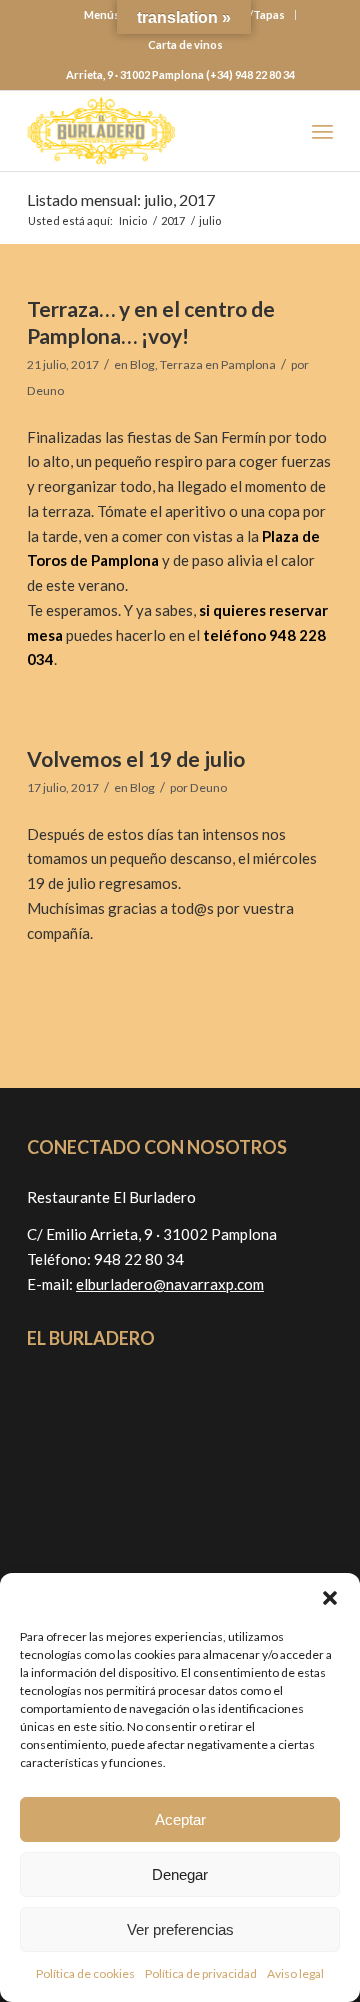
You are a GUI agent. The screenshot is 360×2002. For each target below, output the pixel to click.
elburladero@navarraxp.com (170, 1284)
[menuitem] (185, 45)
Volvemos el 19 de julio (136, 758)
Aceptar (180, 1819)
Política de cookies (85, 1973)
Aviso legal (295, 1973)
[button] (330, 1598)
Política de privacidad (201, 1973)
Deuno (45, 390)
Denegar (180, 1874)
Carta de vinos (185, 44)
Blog (142, 364)
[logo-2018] (149, 131)
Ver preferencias (180, 1929)
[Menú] (322, 131)
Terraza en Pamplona (218, 364)
